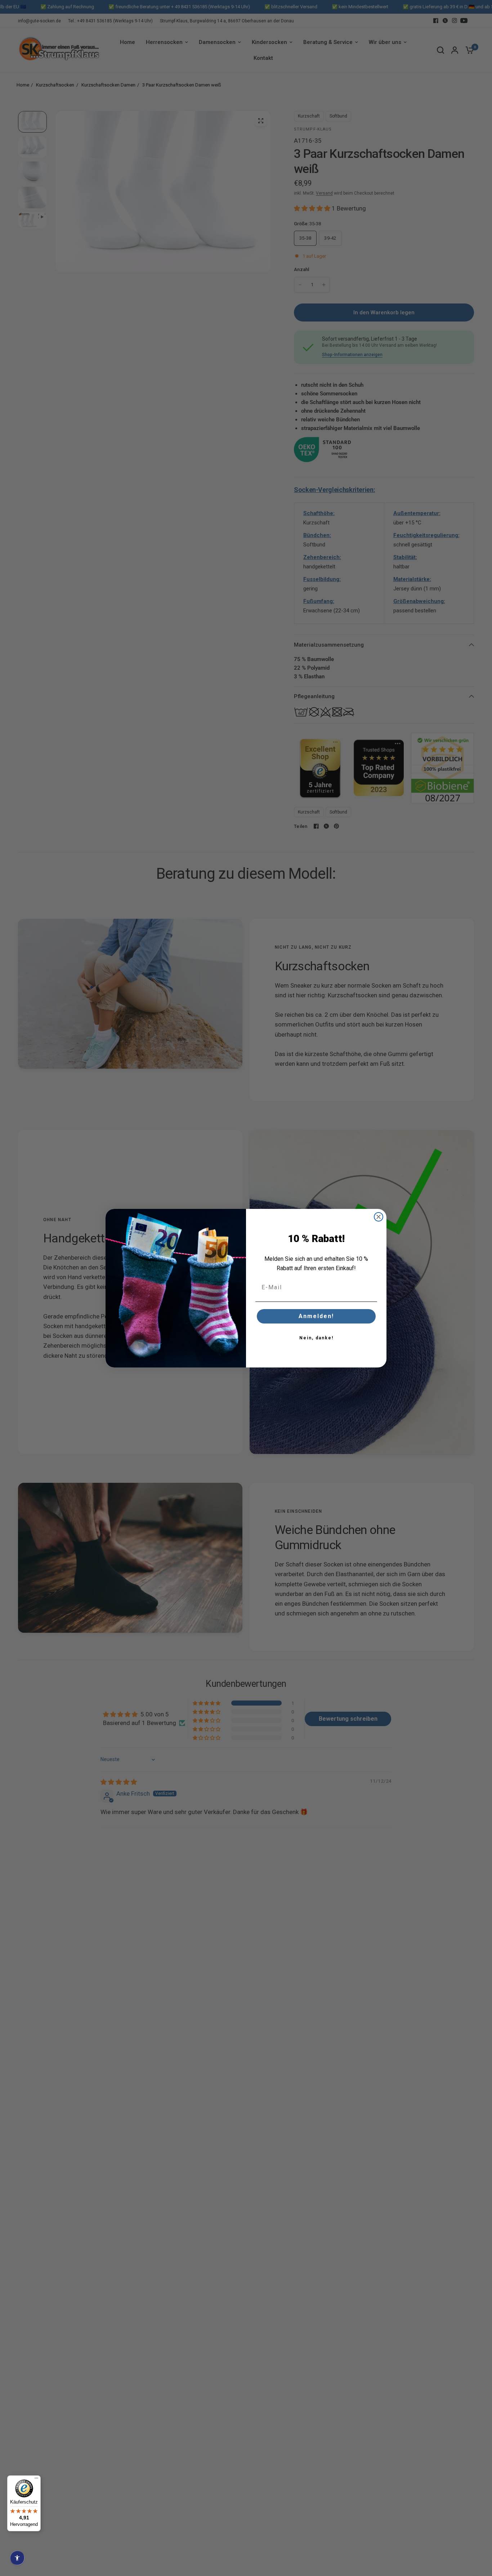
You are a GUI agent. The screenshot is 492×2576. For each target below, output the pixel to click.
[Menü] (36, 2480)
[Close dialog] (379, 1217)
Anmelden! (316, 1316)
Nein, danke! (316, 1338)
